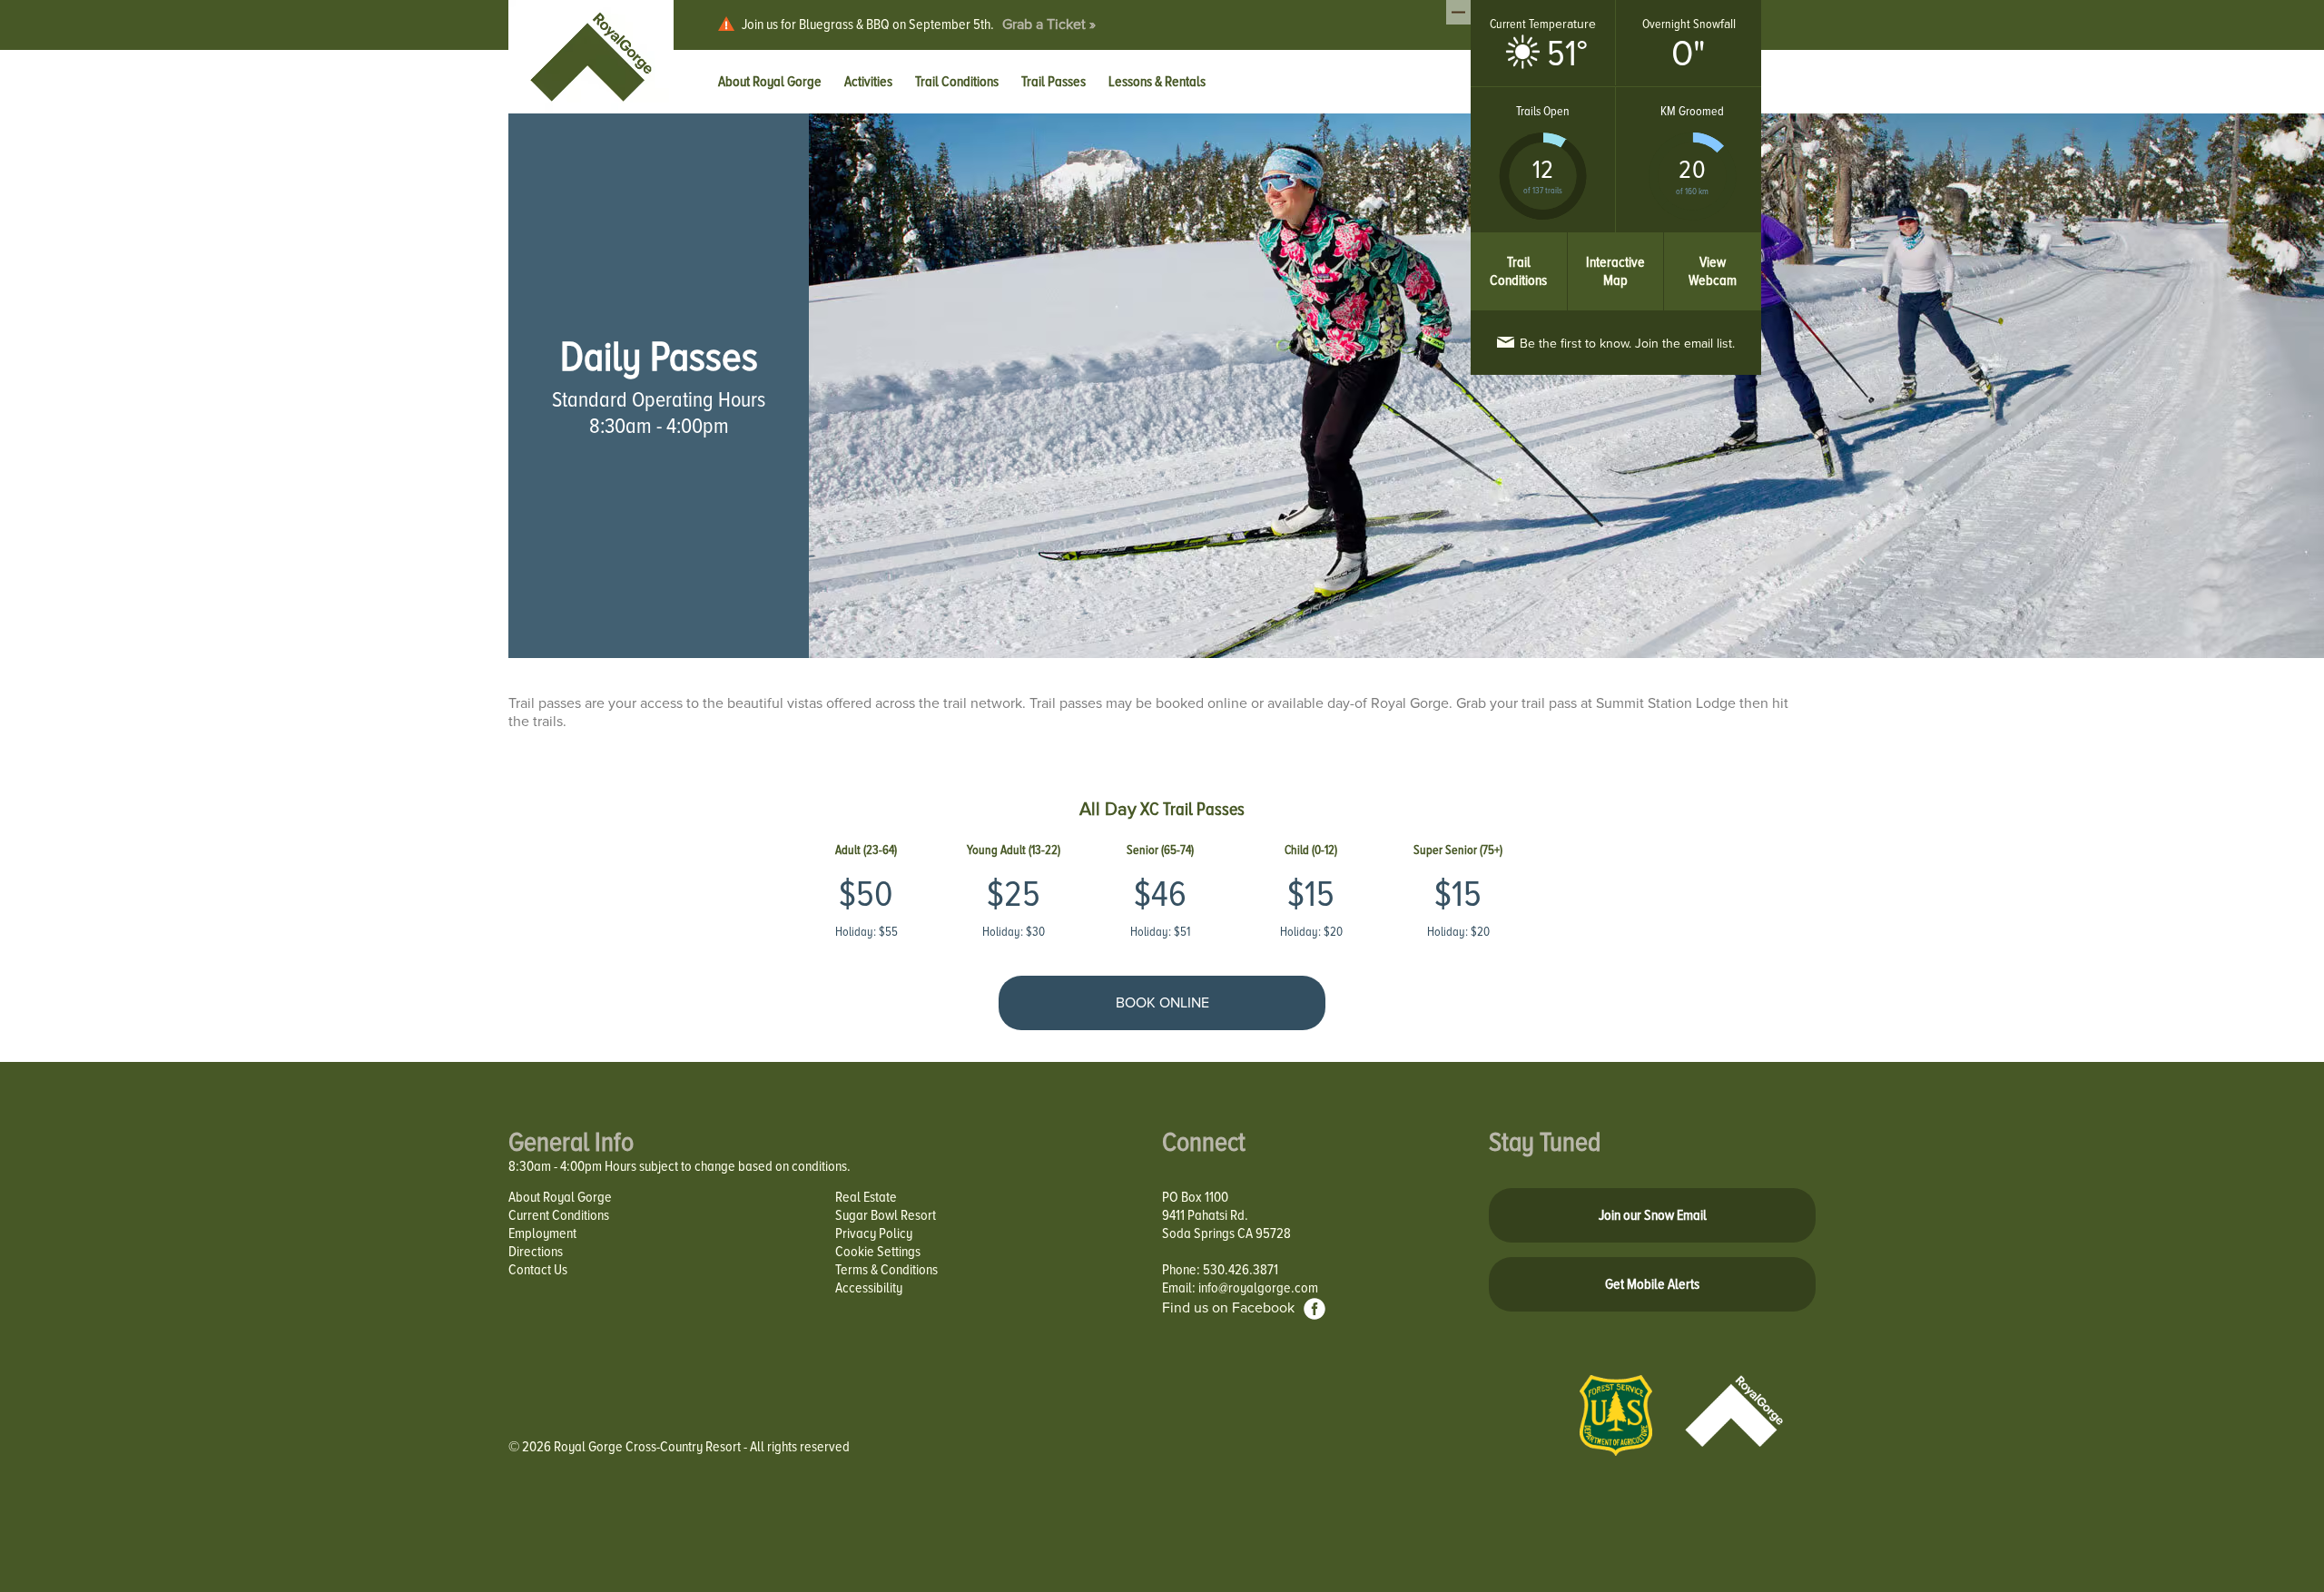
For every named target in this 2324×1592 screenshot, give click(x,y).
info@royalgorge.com (1258, 1288)
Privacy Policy (874, 1233)
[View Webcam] (1713, 241)
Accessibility (869, 1288)
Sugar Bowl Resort (886, 1215)
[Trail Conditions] (1519, 241)
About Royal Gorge (560, 1197)
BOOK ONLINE (1162, 1003)
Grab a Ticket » (1049, 25)
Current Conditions (559, 1215)
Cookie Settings (878, 1252)
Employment (542, 1233)
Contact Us (538, 1270)
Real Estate (866, 1197)
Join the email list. (1627, 344)
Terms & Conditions (886, 1270)
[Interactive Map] (1616, 241)
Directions (536, 1252)
